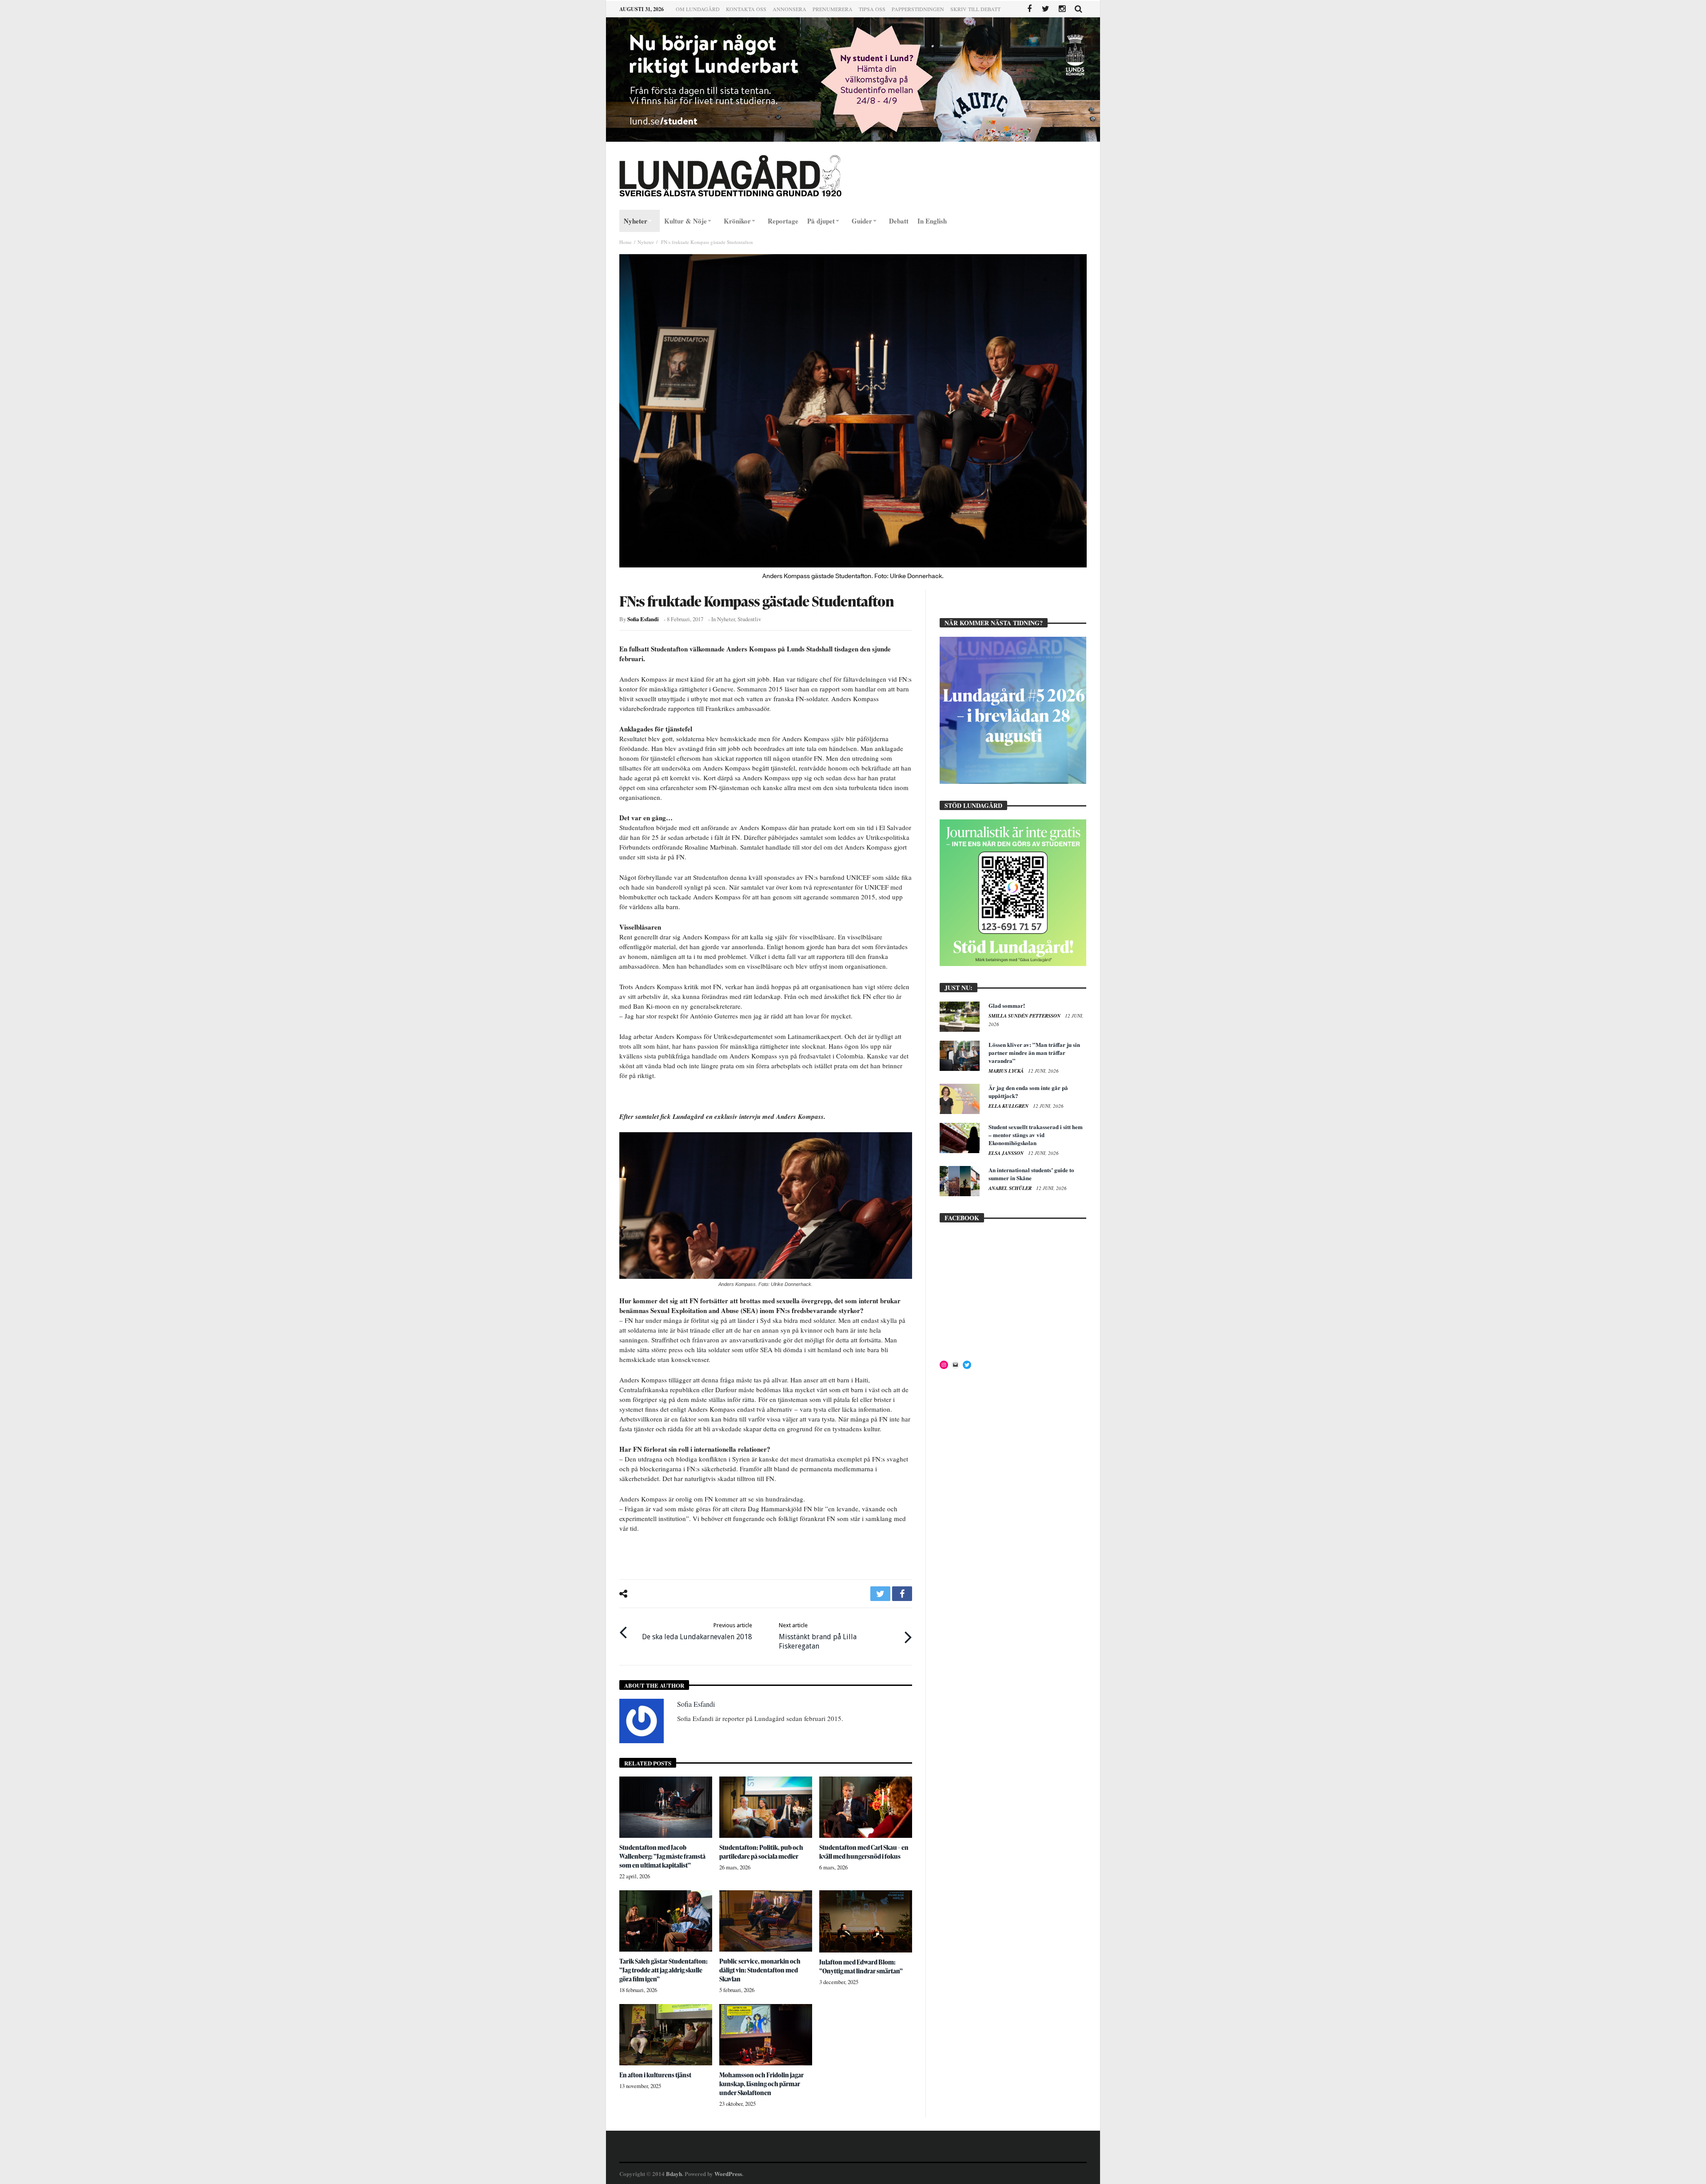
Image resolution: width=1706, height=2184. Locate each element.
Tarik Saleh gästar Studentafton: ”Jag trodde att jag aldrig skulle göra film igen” (664, 1970)
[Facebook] (1029, 9)
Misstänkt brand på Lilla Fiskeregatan (818, 1636)
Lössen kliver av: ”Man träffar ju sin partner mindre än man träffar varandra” (1034, 1052)
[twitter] (880, 1594)
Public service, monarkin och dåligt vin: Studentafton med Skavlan (760, 1970)
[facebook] (902, 1594)
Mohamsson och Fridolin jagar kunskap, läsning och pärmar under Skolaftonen (761, 2084)
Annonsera (789, 9)
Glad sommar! (1007, 1005)
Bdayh (674, 2174)
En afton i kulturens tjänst (655, 2075)
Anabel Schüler (1011, 1188)
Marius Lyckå (1007, 1071)
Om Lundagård (698, 9)
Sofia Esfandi (643, 619)
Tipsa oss (872, 9)
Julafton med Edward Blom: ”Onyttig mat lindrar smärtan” (861, 1966)
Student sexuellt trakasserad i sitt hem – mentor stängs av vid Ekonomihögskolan (1036, 1135)
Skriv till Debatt (975, 9)
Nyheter (646, 242)
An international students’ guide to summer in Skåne (1031, 1174)
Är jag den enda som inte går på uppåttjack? (1028, 1092)
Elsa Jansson (1007, 1153)
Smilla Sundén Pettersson (1025, 1016)
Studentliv (749, 619)
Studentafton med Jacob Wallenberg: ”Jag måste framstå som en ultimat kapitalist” (662, 1856)
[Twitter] (1046, 9)
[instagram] (1062, 9)
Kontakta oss (746, 9)
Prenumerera (833, 9)
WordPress (728, 2174)
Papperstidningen (918, 9)
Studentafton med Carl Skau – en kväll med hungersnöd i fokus (864, 1852)
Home (626, 242)
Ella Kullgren (1009, 1106)
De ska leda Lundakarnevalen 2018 (697, 1631)
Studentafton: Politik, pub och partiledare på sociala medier (761, 1852)
